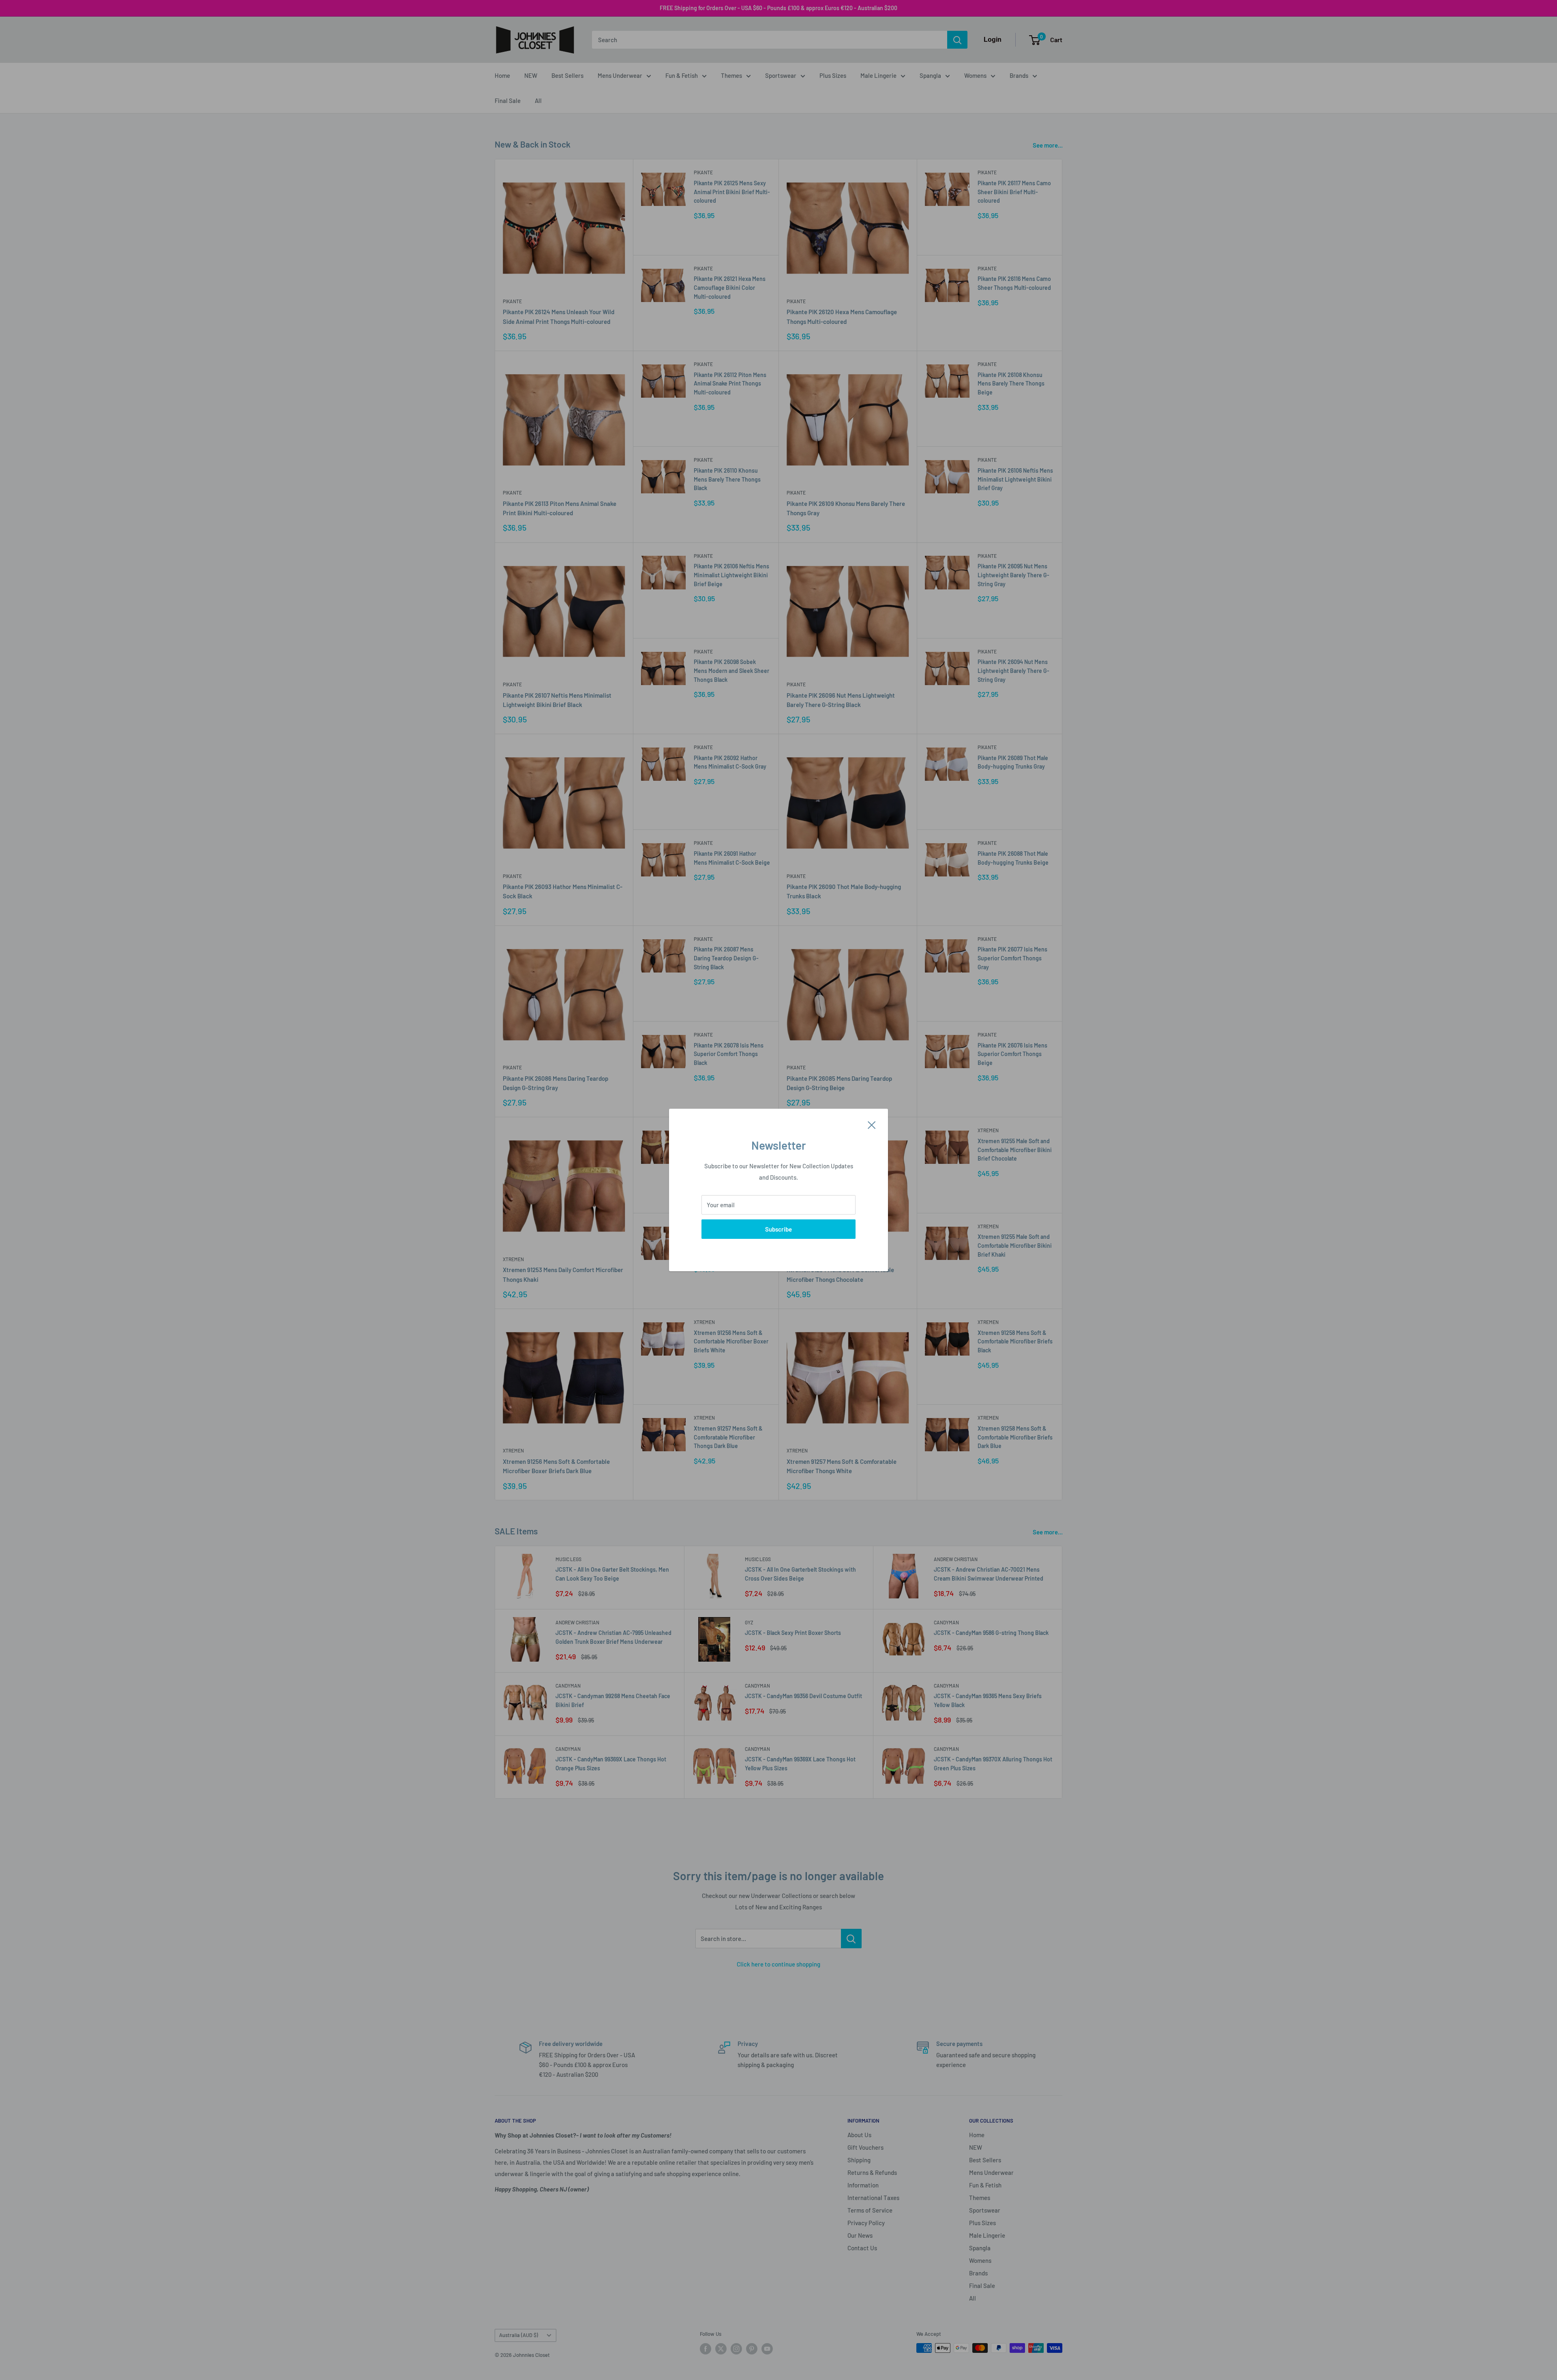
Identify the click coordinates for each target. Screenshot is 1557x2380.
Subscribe (778, 1229)
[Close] (872, 1124)
